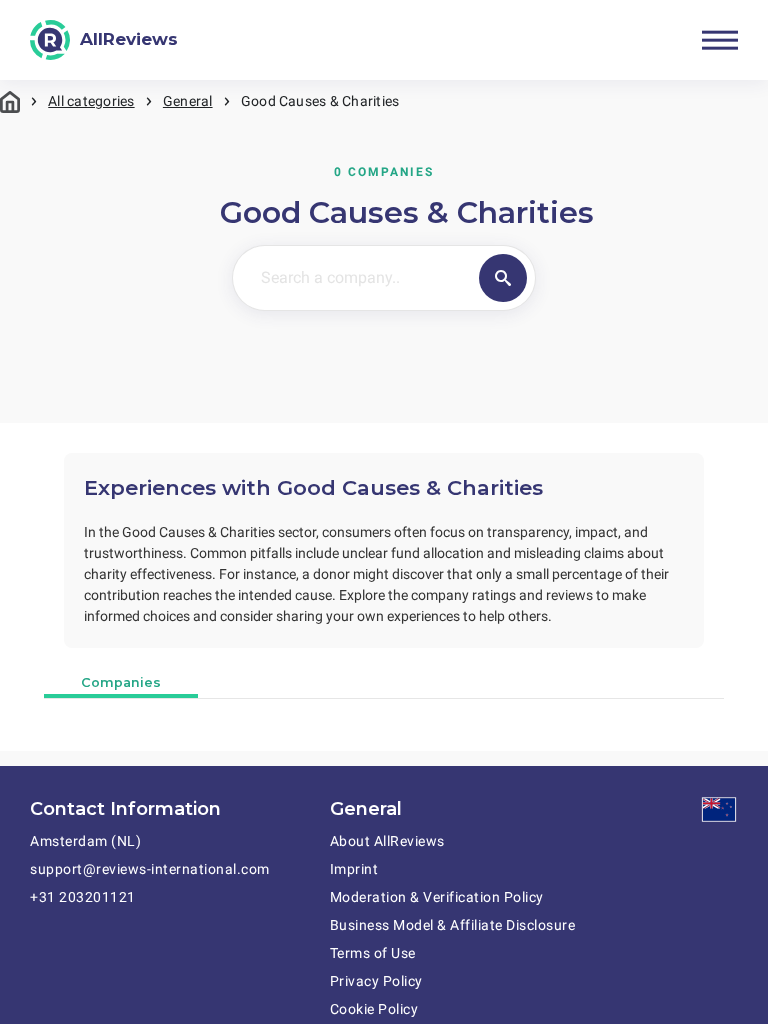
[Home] (10, 101)
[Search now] (503, 278)
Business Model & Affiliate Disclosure (453, 925)
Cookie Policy (374, 1009)
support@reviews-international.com (150, 869)
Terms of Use (373, 953)
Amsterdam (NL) (85, 841)
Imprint (354, 869)
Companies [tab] (121, 682)
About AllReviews (387, 841)
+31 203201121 (83, 897)
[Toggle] (720, 40)
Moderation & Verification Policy (437, 897)
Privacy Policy (376, 981)
